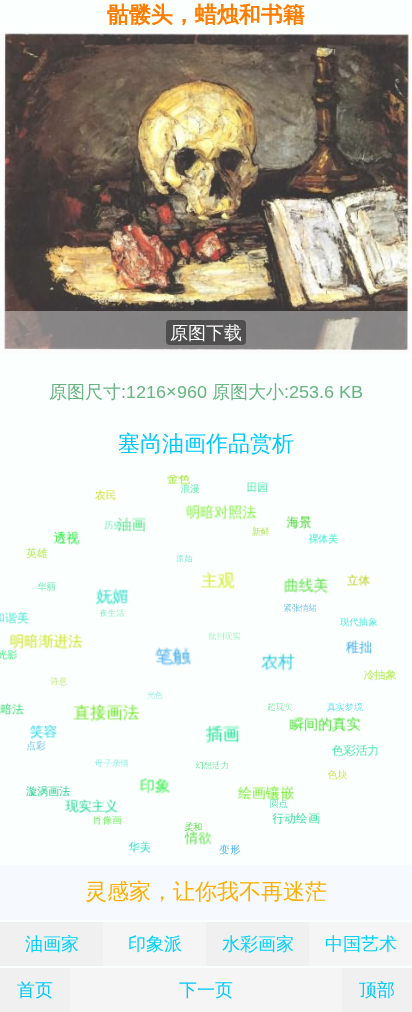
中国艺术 (361, 943)
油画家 (52, 943)
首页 (35, 989)
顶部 (377, 989)
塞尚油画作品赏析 (206, 443)
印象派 (155, 943)
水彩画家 (258, 943)
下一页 (206, 989)
